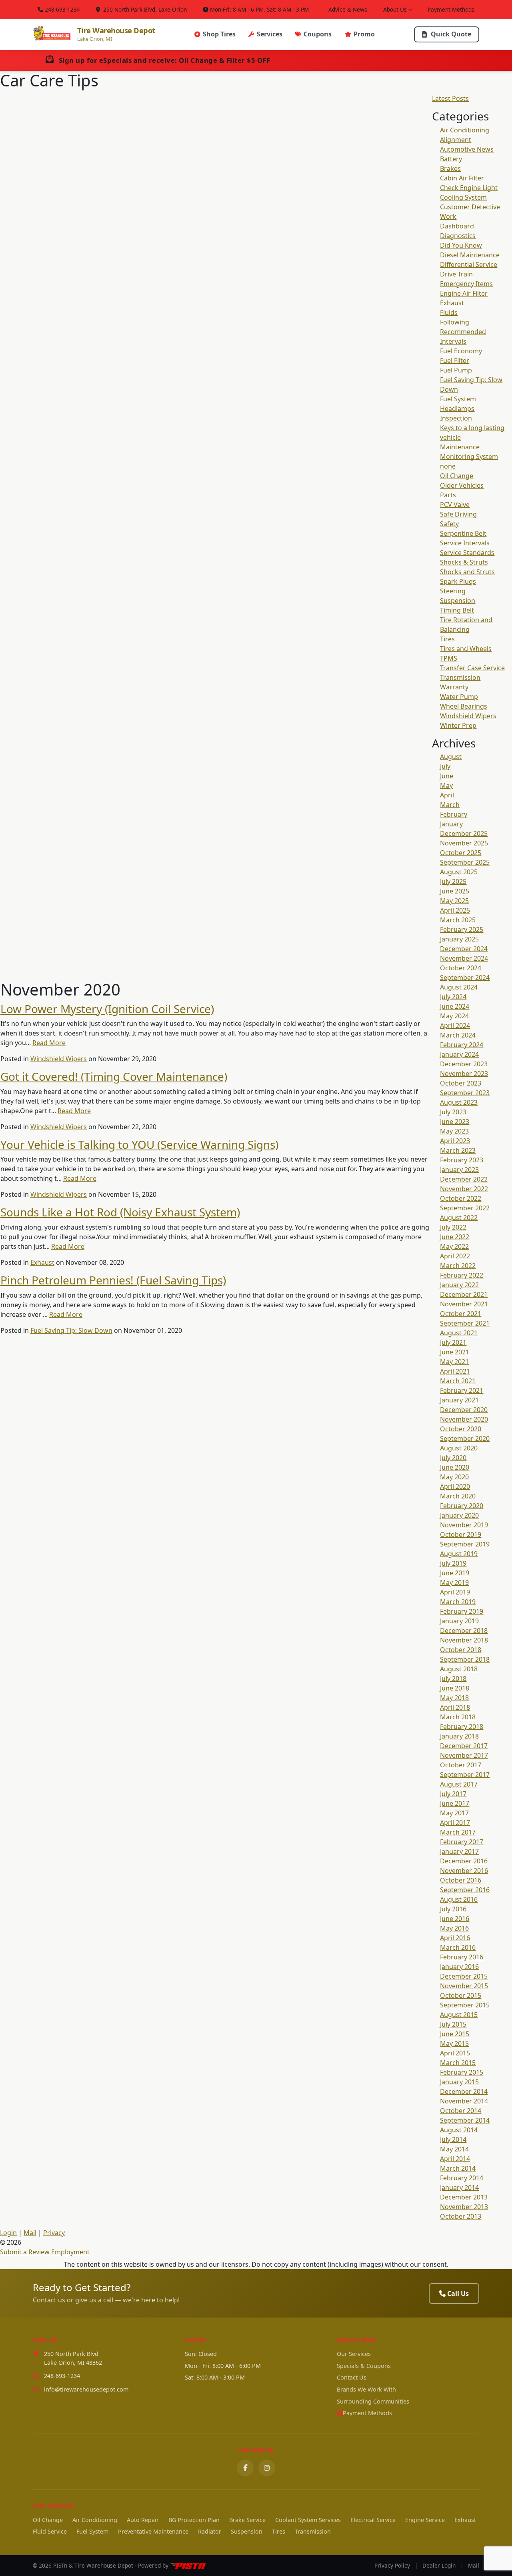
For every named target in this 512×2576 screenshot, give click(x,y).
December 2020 (464, 1410)
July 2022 (453, 1227)
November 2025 (464, 843)
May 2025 (454, 901)
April (447, 795)
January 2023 (459, 1170)
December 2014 (464, 2091)
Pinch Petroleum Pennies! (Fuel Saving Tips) (113, 1280)
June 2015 (455, 2034)
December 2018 (464, 1631)
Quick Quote (451, 34)
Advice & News (348, 9)
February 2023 (462, 1160)
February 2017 (462, 1842)
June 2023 (455, 1122)
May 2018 (454, 1698)
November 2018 (464, 1640)
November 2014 (464, 2101)
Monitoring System (469, 457)
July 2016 (453, 1909)
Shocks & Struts (464, 562)
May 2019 (454, 1582)
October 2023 (461, 1083)
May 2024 (454, 1016)
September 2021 (465, 1323)
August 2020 (459, 1448)
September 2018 (465, 1659)
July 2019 (453, 1563)
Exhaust (42, 1262)
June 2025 (455, 891)
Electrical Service (373, 2520)
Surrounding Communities (373, 2401)
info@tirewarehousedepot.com (86, 2389)
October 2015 (461, 1995)
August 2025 (459, 872)
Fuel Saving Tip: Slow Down (71, 1330)
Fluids (449, 312)
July (445, 766)
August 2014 (459, 2130)
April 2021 (455, 1371)
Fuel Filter (455, 361)
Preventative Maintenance (153, 2531)
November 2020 (464, 1419)
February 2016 (462, 1957)
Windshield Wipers (59, 1059)
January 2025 (459, 939)
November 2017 (464, 1755)
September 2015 (465, 2005)
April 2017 (455, 1823)
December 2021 (464, 1294)
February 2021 (462, 1390)
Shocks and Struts (467, 572)
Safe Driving (458, 514)
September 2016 (465, 1890)
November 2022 (464, 1189)
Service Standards (467, 553)
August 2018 (459, 1669)
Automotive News (467, 149)
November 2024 (464, 958)
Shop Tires (219, 34)
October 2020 (461, 1429)
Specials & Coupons (364, 2366)
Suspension (458, 601)
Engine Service (425, 2520)
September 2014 (465, 2120)
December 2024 (464, 949)
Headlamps (457, 409)
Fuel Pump (456, 370)
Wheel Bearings (464, 706)
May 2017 (454, 1813)
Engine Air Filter (464, 293)
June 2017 (455, 1803)
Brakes (450, 168)
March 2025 (458, 920)
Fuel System (458, 399)
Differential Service (469, 264)
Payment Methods (451, 9)
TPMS (449, 658)
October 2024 (461, 968)
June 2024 (455, 1006)
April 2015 (455, 2053)
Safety (449, 524)
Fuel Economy (461, 351)
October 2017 (461, 1765)
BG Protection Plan (194, 2520)
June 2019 (455, 1573)
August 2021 (459, 1333)
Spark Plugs (458, 581)
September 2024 (465, 978)
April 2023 (455, 1141)
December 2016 (464, 1861)
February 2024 (462, 1045)
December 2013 (464, 2197)
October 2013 (461, 2216)
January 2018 (459, 1736)
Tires (447, 639)
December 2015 (464, 1976)
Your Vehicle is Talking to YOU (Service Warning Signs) (139, 1144)
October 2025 (461, 853)
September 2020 (465, 1438)
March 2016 (458, 1947)
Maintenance (460, 447)
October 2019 (461, 1534)
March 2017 (458, 1832)
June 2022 (455, 1237)
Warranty (454, 687)
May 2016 (454, 1928)
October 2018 (461, 1650)
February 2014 (462, 2178)
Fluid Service (50, 2531)
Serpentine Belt (463, 533)
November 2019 (464, 1525)
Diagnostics (458, 236)
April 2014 (455, 2159)
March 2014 (458, 2168)
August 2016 (459, 1899)
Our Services (354, 2354)
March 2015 (458, 2063)
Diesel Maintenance (470, 255)
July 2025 (453, 881)
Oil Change (457, 476)
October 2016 (461, 1880)
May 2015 (454, 2043)
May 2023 (454, 1131)
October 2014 (461, 2111)
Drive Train (456, 274)
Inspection (456, 418)
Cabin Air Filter (462, 178)
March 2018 (458, 1717)
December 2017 (464, 1746)
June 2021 (455, 1352)
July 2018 (453, 1679)
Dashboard (457, 226)
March (450, 805)
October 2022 (461, 1198)
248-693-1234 (62, 9)
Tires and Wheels (466, 649)
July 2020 (453, 1458)
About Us (395, 9)
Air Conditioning (465, 130)
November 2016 (464, 1871)
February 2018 (462, 1727)
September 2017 (465, 1775)
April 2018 (455, 1707)
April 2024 (455, 1026)
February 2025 (462, 929)
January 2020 (459, 1515)
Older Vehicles (462, 485)
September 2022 (465, 1208)
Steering (453, 591)
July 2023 (453, 1112)
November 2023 (464, 1074)
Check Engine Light (469, 188)
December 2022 (464, 1179)
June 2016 (455, 1919)
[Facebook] (245, 2468)
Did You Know (461, 245)
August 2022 (459, 1218)
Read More (49, 1043)
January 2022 (459, 1285)
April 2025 (455, 910)
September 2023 (465, 1093)
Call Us (458, 2294)
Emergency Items (466, 284)
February (454, 814)
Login (8, 2233)
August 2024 (459, 987)
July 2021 (453, 1342)
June (447, 776)
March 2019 (458, 1602)
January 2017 (459, 1851)
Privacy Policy (392, 2565)
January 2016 (459, 1967)
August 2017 (459, 1784)
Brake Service (247, 2520)
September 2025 (465, 862)
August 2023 (459, 1102)
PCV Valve (455, 505)
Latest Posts (450, 98)
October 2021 (461, 1314)
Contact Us (352, 2377)
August (451, 757)
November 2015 (464, 1986)
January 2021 (459, 1400)
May (446, 785)
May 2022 (454, 1246)
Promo (364, 34)
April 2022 (455, 1256)
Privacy (54, 2233)
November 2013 (464, 2207)
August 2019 (459, 1554)
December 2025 (464, 833)
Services (270, 34)
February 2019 (462, 1611)
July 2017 (453, 1794)
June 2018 (455, 1688)
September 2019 (465, 1544)
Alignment (456, 140)
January (451, 824)
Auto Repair (143, 2520)
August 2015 (459, 2015)
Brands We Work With (366, 2389)
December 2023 (464, 1064)
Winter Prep (458, 725)
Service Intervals (465, 543)
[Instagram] (267, 2468)
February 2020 (462, 1506)
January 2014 (459, 2187)
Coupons (318, 34)
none (448, 466)
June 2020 (455, 1467)
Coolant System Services (308, 2520)
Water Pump (459, 697)
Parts (448, 495)
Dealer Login (439, 2565)
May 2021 (454, 1362)
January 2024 (459, 1054)
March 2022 (458, 1266)
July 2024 (453, 997)
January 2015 (459, 2082)
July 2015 (453, 2024)
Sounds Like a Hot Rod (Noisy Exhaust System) (120, 1212)
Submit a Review (25, 2252)
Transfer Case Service (472, 668)
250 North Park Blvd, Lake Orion (144, 9)
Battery (451, 159)
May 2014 (454, 2149)
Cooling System (463, 197)
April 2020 (455, 1486)
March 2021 (458, 1381)
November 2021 (464, 1304)
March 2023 (458, 1150)
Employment (70, 2252)
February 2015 (462, 2072)
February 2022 (462, 1275)
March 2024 (458, 1035)
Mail (30, 2233)
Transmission (460, 677)
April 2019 (455, 1592)
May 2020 (454, 1477)
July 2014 (453, 2139)
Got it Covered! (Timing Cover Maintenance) (114, 1076)
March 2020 (458, 1496)
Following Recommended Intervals (463, 332)
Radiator (210, 2531)
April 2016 (455, 1938)
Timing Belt (457, 610)
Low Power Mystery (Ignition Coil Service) (107, 1009)
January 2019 (459, 1621)
